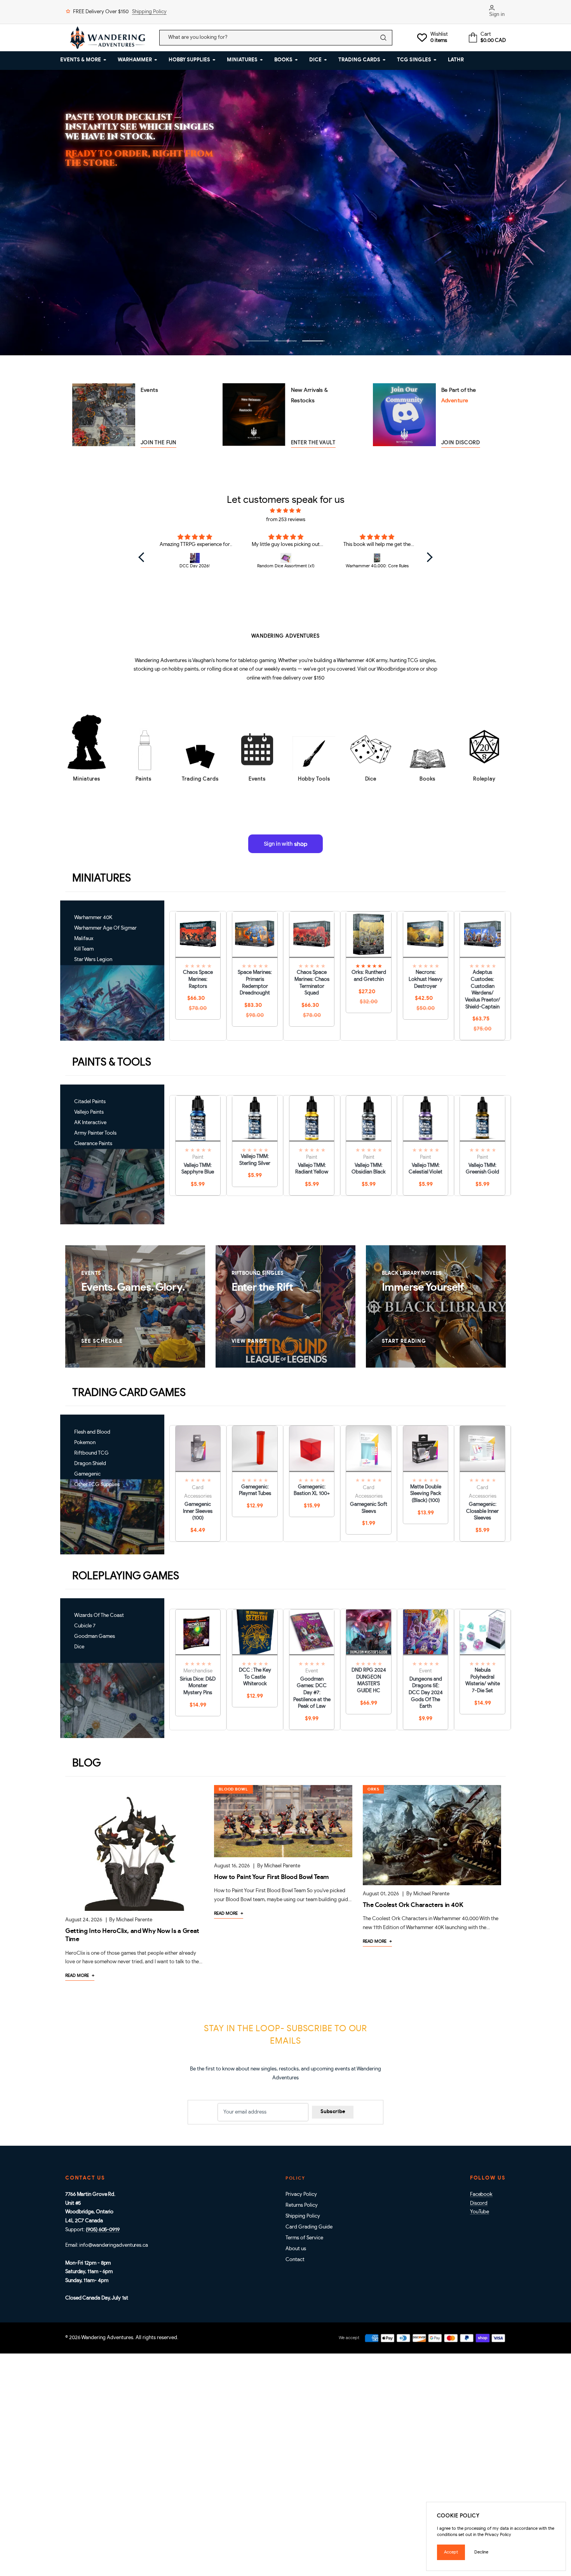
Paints (143, 779)
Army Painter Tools (95, 1133)
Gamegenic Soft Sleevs (369, 1508)
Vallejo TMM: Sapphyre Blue (198, 1169)
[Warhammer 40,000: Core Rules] (286, 558)
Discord (479, 2203)
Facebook (481, 2194)
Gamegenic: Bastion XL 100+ (312, 1490)
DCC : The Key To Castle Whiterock (255, 1677)
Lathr (456, 60)
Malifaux (84, 939)
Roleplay (484, 779)
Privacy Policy (301, 2194)
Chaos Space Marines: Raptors (198, 979)
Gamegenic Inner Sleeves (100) (198, 1511)
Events (257, 779)
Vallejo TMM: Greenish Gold (482, 1169)
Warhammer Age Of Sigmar (105, 928)
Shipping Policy (149, 12)
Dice (371, 779)
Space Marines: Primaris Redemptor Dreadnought (255, 983)
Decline (481, 2552)
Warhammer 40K (93, 918)
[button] (143, 557)
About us (296, 2249)
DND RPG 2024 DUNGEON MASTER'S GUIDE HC (369, 1681)
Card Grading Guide (309, 2227)
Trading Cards (200, 779)
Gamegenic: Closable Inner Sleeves (482, 1511)
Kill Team (84, 949)
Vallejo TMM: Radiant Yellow (312, 1169)
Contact (295, 2260)
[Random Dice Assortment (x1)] (195, 558)
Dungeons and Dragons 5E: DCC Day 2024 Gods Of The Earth (426, 1693)
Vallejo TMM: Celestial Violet (426, 1169)
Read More (80, 1975)
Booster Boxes (129, 159)
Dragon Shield (90, 1464)
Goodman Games (95, 1637)
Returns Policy (302, 2205)
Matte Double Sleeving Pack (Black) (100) (426, 1494)
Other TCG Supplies (97, 1485)
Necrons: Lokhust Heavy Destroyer (426, 979)
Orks (373, 1789)
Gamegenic (87, 1474)
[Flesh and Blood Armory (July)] (377, 558)
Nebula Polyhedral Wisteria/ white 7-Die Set (483, 1681)
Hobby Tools (314, 779)
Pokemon (85, 1443)
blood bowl (233, 1789)
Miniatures (87, 779)
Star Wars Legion (93, 960)
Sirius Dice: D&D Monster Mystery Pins (198, 1686)
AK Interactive (90, 1123)
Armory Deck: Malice (221, 159)
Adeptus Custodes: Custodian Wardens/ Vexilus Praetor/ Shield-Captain (483, 990)
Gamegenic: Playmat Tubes (255, 1490)
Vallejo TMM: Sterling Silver (255, 1160)
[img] (286, 511)
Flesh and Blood (92, 1432)
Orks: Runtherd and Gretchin (369, 976)
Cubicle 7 (85, 1626)
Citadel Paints (90, 1102)
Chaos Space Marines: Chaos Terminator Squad (312, 983)
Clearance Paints (93, 1144)
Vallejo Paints (89, 1112)
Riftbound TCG (91, 1453)
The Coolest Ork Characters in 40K (413, 1905)
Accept (451, 2552)
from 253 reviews (286, 520)
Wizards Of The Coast (99, 1616)
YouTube (480, 2212)
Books (428, 779)
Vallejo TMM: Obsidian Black (369, 1169)
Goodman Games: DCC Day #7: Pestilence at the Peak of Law (312, 1693)
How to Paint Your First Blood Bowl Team (272, 1877)
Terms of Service (304, 2238)
